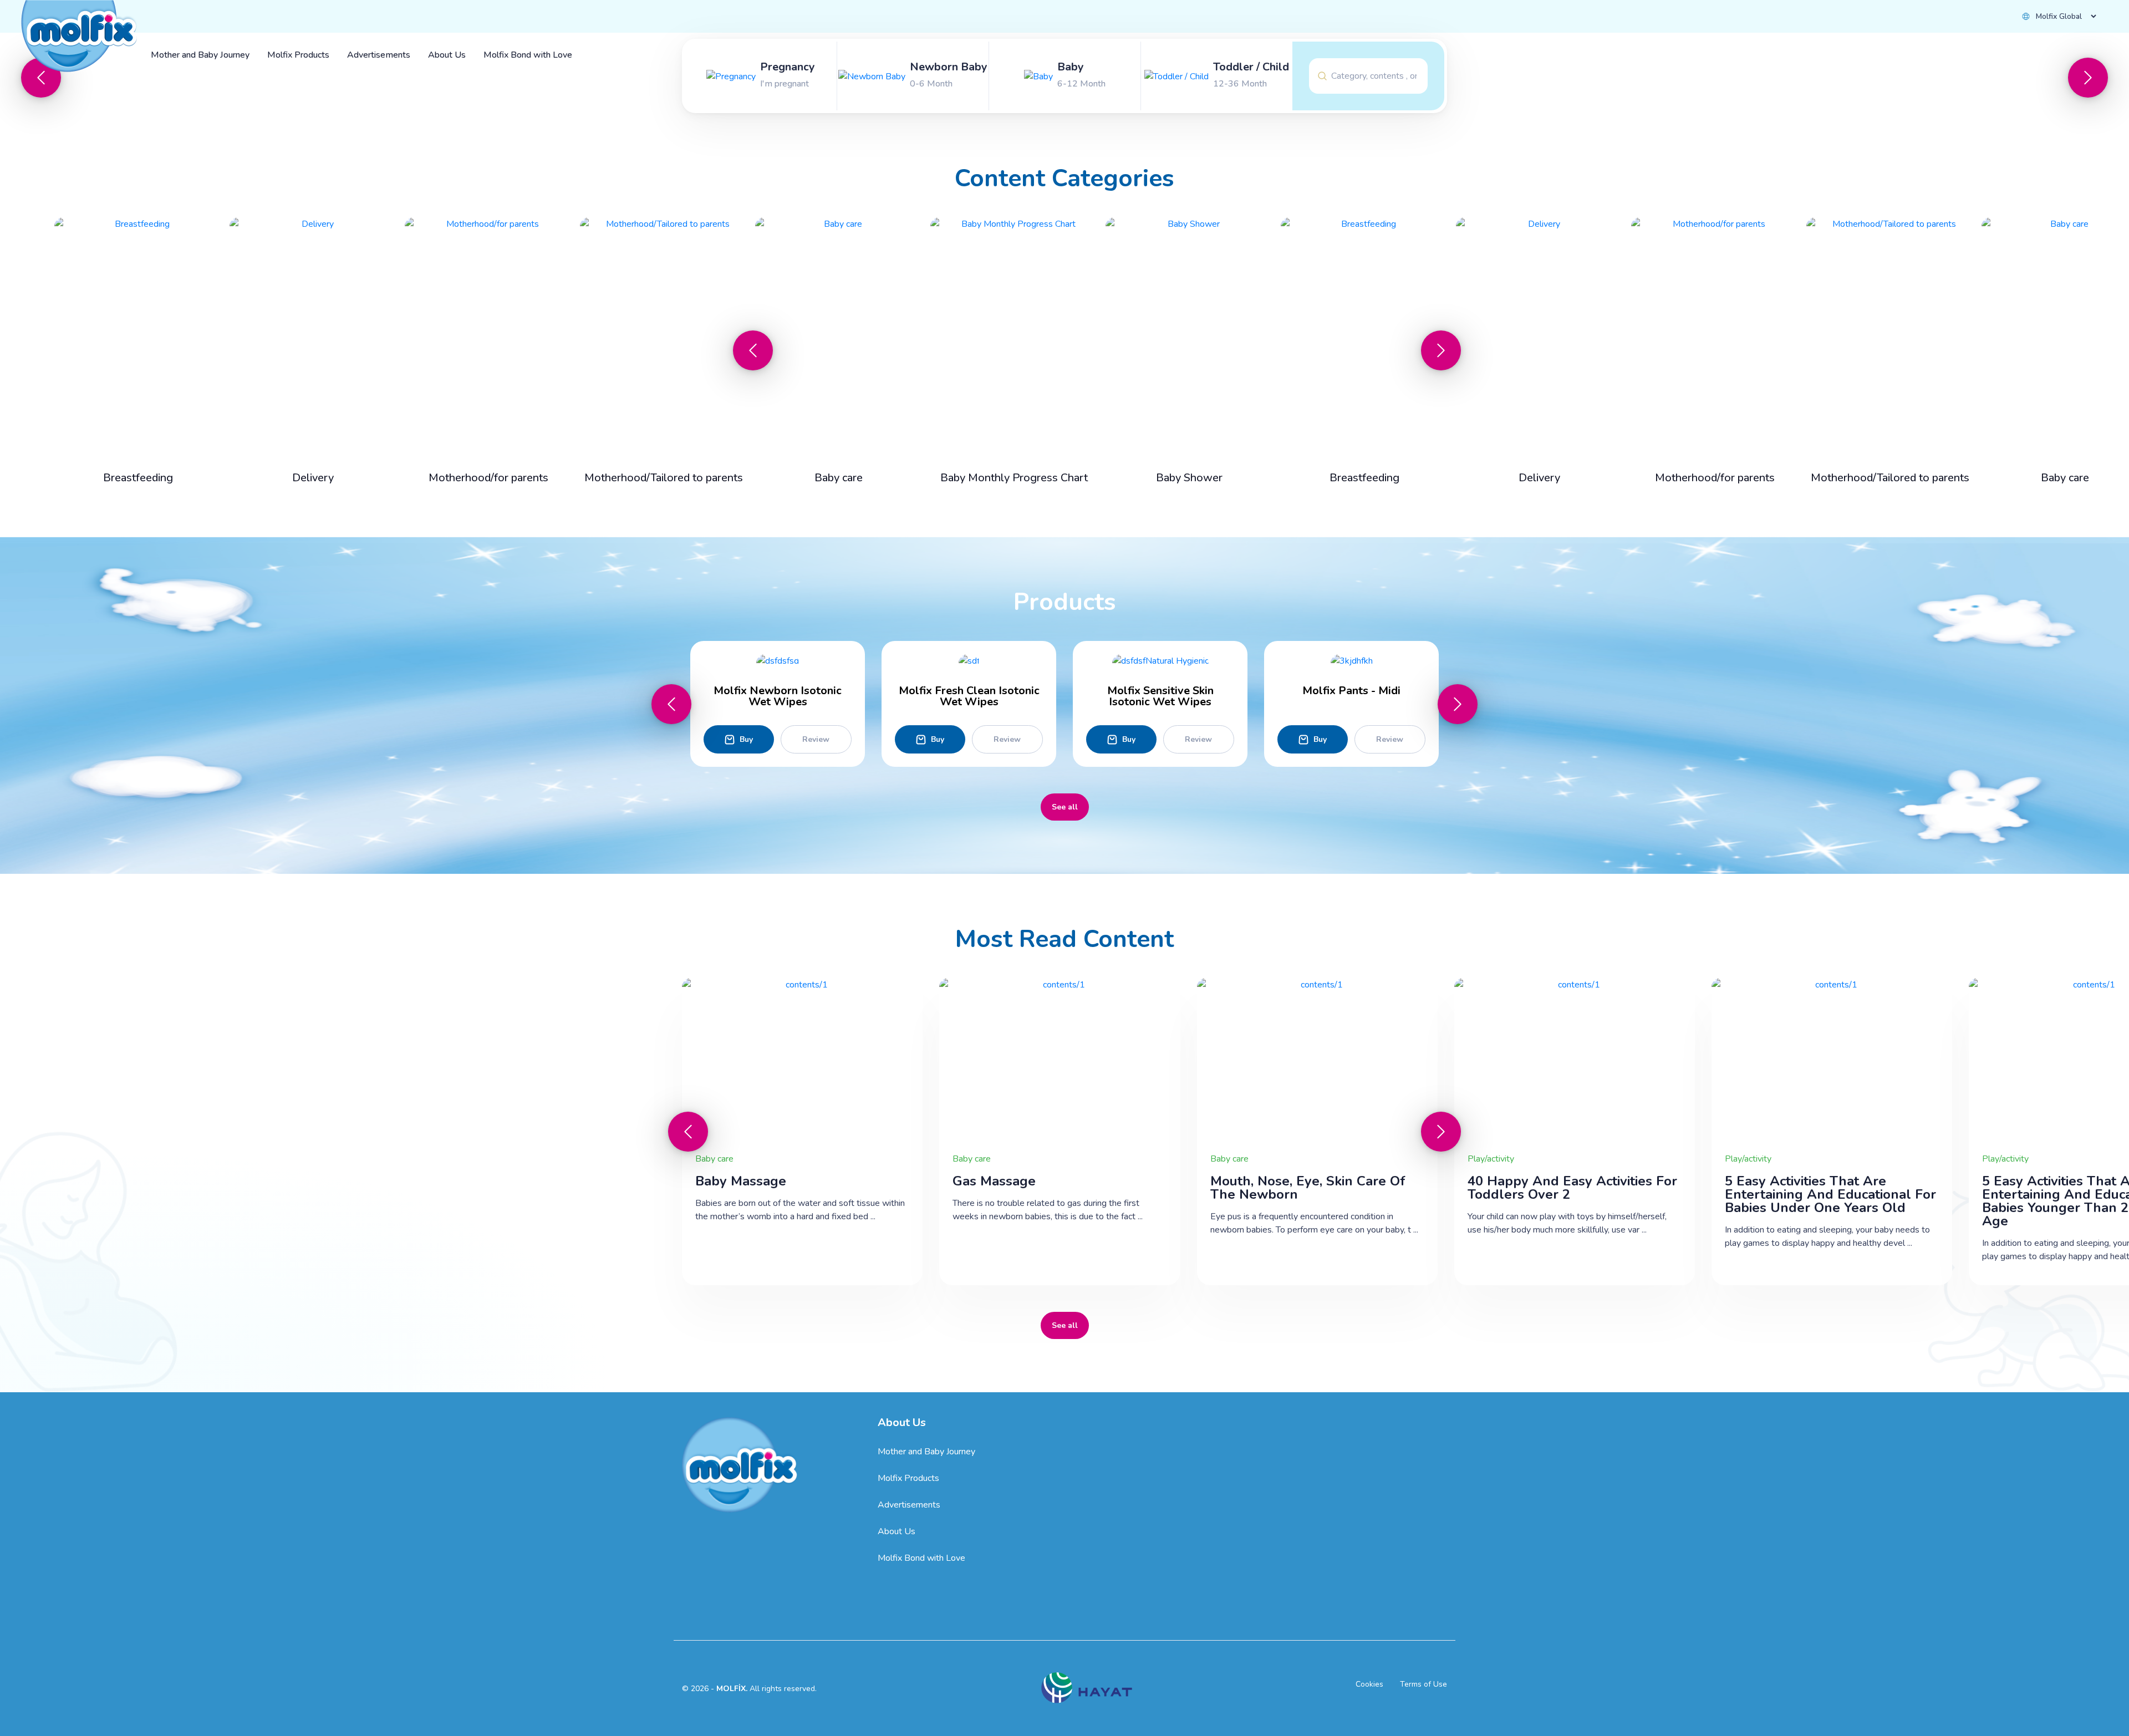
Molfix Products (908, 1478)
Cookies (1369, 1684)
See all (1065, 807)
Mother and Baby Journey (926, 1452)
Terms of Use (1423, 1684)
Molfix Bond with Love (921, 1558)
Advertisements (909, 1505)
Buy (746, 739)
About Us (897, 1531)
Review (816, 739)
